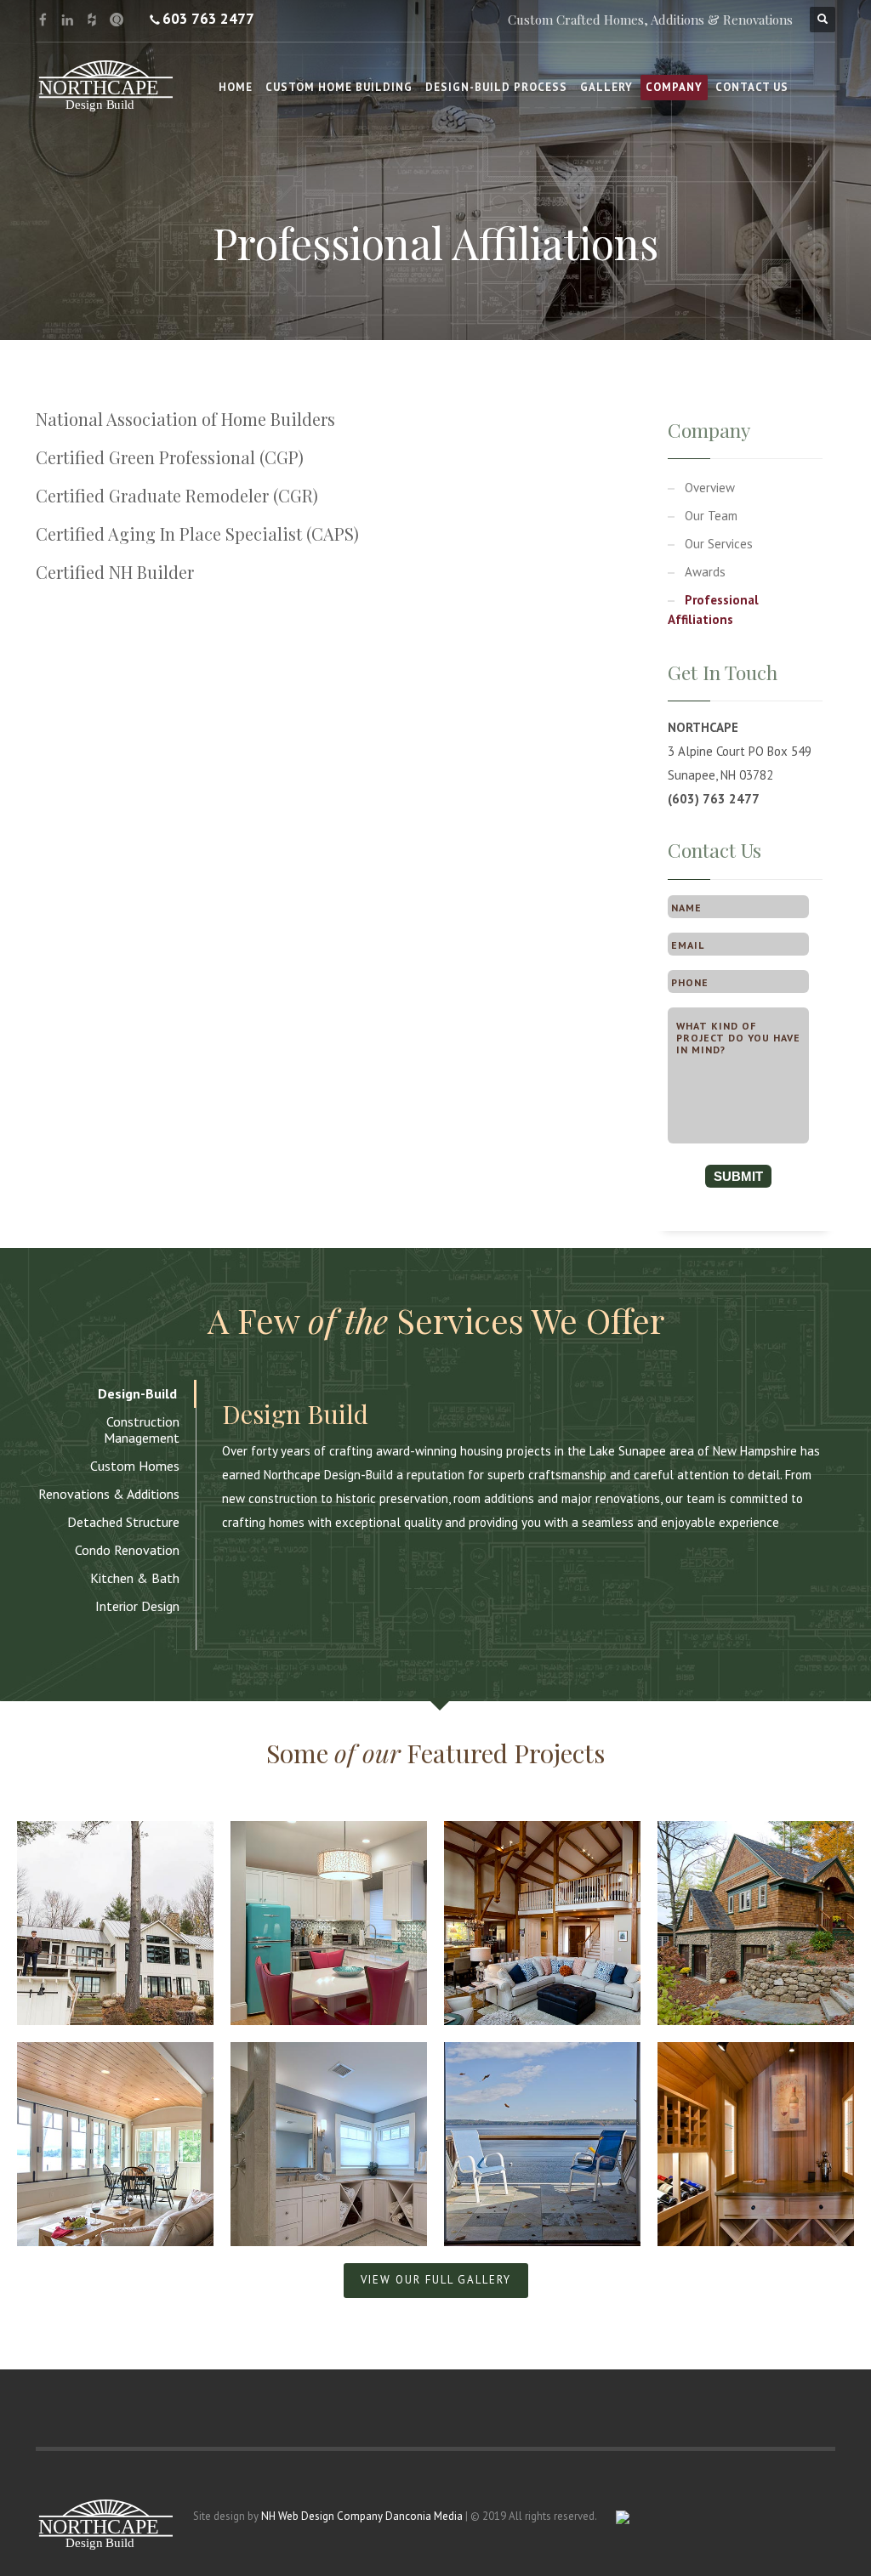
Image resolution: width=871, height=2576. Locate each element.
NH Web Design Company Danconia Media (362, 2516)
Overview (710, 488)
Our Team (711, 516)
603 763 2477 (208, 19)
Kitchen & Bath (135, 1578)
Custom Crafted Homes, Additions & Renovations (650, 20)
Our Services (719, 544)
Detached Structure (123, 1522)
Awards (705, 572)
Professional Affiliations (713, 610)
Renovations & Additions (109, 1494)
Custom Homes (135, 1466)
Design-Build (137, 1393)
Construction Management (142, 1430)
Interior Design (137, 1606)
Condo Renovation (127, 1550)
